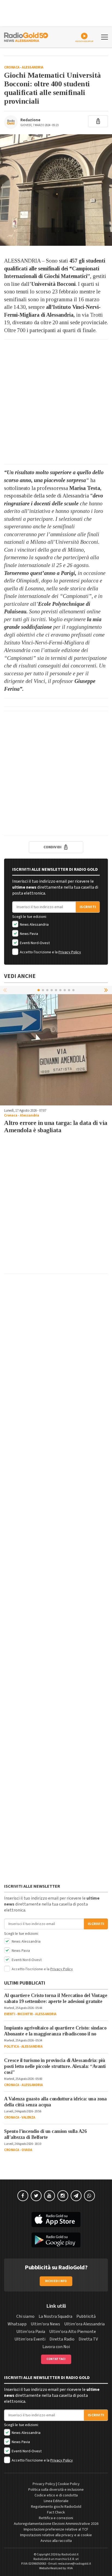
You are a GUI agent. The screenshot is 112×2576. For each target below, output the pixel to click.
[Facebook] (23, 2196)
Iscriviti (88, 907)
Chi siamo (25, 2316)
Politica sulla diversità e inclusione (56, 2490)
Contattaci (56, 2359)
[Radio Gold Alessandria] (26, 37)
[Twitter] (36, 2196)
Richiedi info (56, 2281)
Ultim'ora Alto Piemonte (73, 2332)
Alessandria (33, 67)
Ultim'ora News (45, 2324)
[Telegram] (76, 2196)
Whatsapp (17, 2324)
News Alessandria (34, 925)
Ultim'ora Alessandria (84, 2324)
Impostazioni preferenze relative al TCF (56, 2529)
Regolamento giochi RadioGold (56, 2507)
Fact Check (56, 2512)
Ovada (27, 2150)
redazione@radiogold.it (74, 2564)
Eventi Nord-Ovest (34, 943)
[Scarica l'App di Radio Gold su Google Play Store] (56, 2240)
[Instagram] (63, 2196)
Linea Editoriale (56, 2501)
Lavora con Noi (56, 2347)
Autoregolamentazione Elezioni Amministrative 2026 (56, 2524)
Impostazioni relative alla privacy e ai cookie (56, 2535)
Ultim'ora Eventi (30, 2339)
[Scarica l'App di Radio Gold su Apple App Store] (56, 2220)
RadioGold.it (70, 2554)
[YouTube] (49, 2196)
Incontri (25, 2014)
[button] (107, 990)
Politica (11, 2047)
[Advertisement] (56, 402)
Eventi (10, 2014)
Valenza (28, 2117)
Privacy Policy (70, 952)
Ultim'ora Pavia (31, 2332)
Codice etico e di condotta (56, 2495)
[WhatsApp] (89, 2196)
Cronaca (12, 67)
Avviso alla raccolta (56, 2541)
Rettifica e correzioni (56, 2518)
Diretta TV (88, 2339)
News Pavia (29, 934)
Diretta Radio (62, 2339)
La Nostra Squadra (55, 2316)
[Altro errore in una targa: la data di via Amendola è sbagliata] (56, 1050)
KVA (70, 2568)
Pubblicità (86, 2316)
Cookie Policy (69, 2484)
